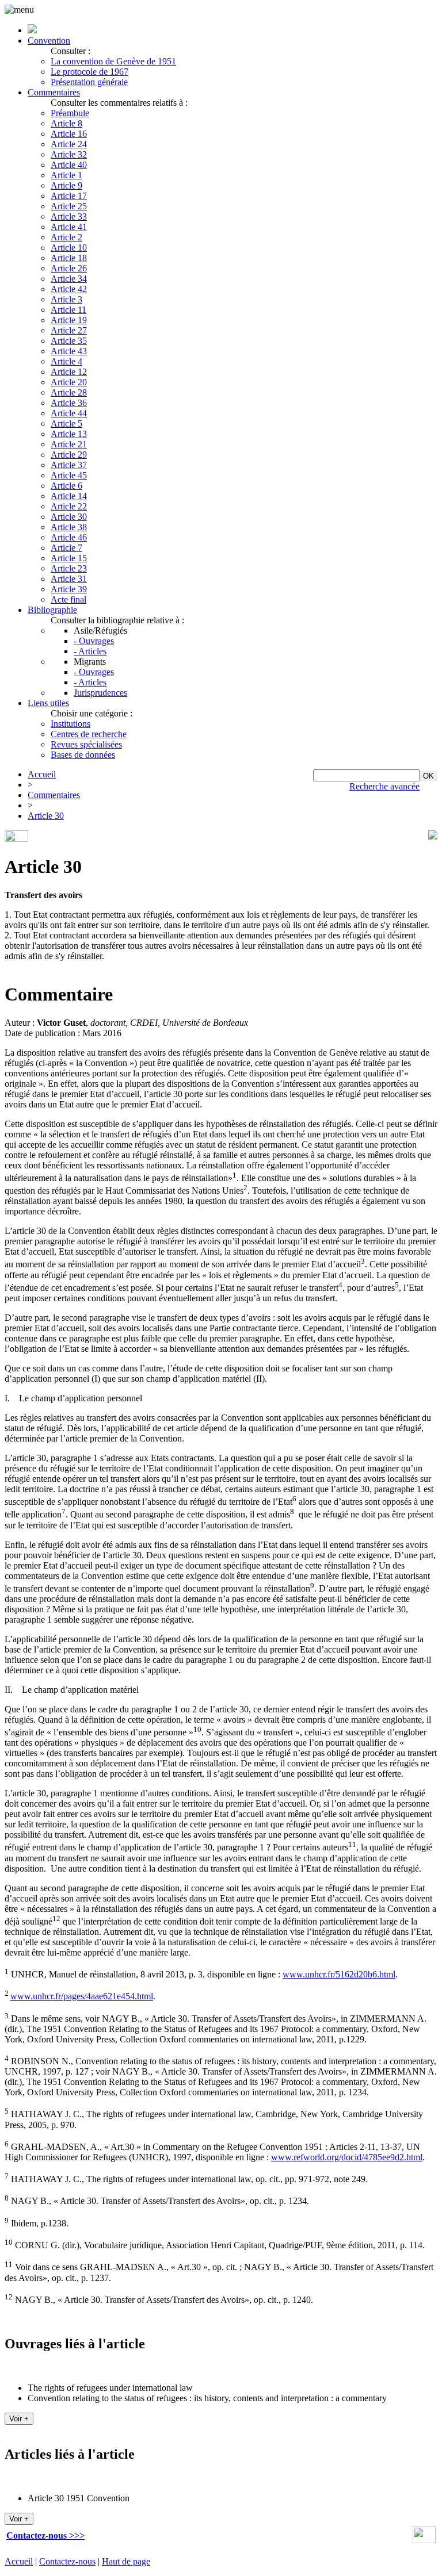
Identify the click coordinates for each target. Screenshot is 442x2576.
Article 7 (66, 548)
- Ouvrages (94, 641)
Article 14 (69, 496)
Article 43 (69, 351)
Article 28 (69, 392)
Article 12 (69, 372)
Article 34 (69, 279)
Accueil (42, 774)
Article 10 (69, 248)
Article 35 (69, 341)
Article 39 (69, 589)
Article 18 (69, 258)
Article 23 (69, 568)
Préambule (70, 113)
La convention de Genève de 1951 (113, 61)
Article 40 (69, 165)
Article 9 (66, 185)
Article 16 (69, 134)
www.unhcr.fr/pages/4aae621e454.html (82, 1997)
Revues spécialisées (86, 744)
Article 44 (69, 413)
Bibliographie (52, 610)
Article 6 (66, 486)
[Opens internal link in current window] (424, 2540)
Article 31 (69, 579)
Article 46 (69, 537)
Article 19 (69, 320)
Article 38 (69, 527)
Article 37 (69, 465)
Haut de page (126, 2561)
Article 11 (68, 310)
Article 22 (69, 506)
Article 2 (66, 237)
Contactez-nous (67, 2561)
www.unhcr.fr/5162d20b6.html (339, 1974)
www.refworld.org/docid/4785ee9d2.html (347, 2157)
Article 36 (69, 403)
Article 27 (69, 330)
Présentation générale (89, 82)
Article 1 (66, 175)
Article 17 (69, 196)
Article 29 (69, 455)
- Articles (90, 651)
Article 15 (69, 558)
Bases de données (83, 755)
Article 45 (69, 475)
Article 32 (69, 154)
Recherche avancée (384, 786)
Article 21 (69, 444)
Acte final (68, 599)
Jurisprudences (100, 693)
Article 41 (69, 227)
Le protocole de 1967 (89, 72)
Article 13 (69, 434)
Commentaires (54, 92)
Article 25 (69, 206)
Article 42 (69, 289)
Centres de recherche (89, 734)
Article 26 (69, 268)
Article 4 (66, 361)
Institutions (71, 724)
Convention (49, 41)
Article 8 (66, 123)
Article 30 (69, 517)
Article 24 (69, 144)
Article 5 (66, 423)
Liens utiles (48, 703)
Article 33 (69, 216)
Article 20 (69, 382)
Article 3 (66, 299)
